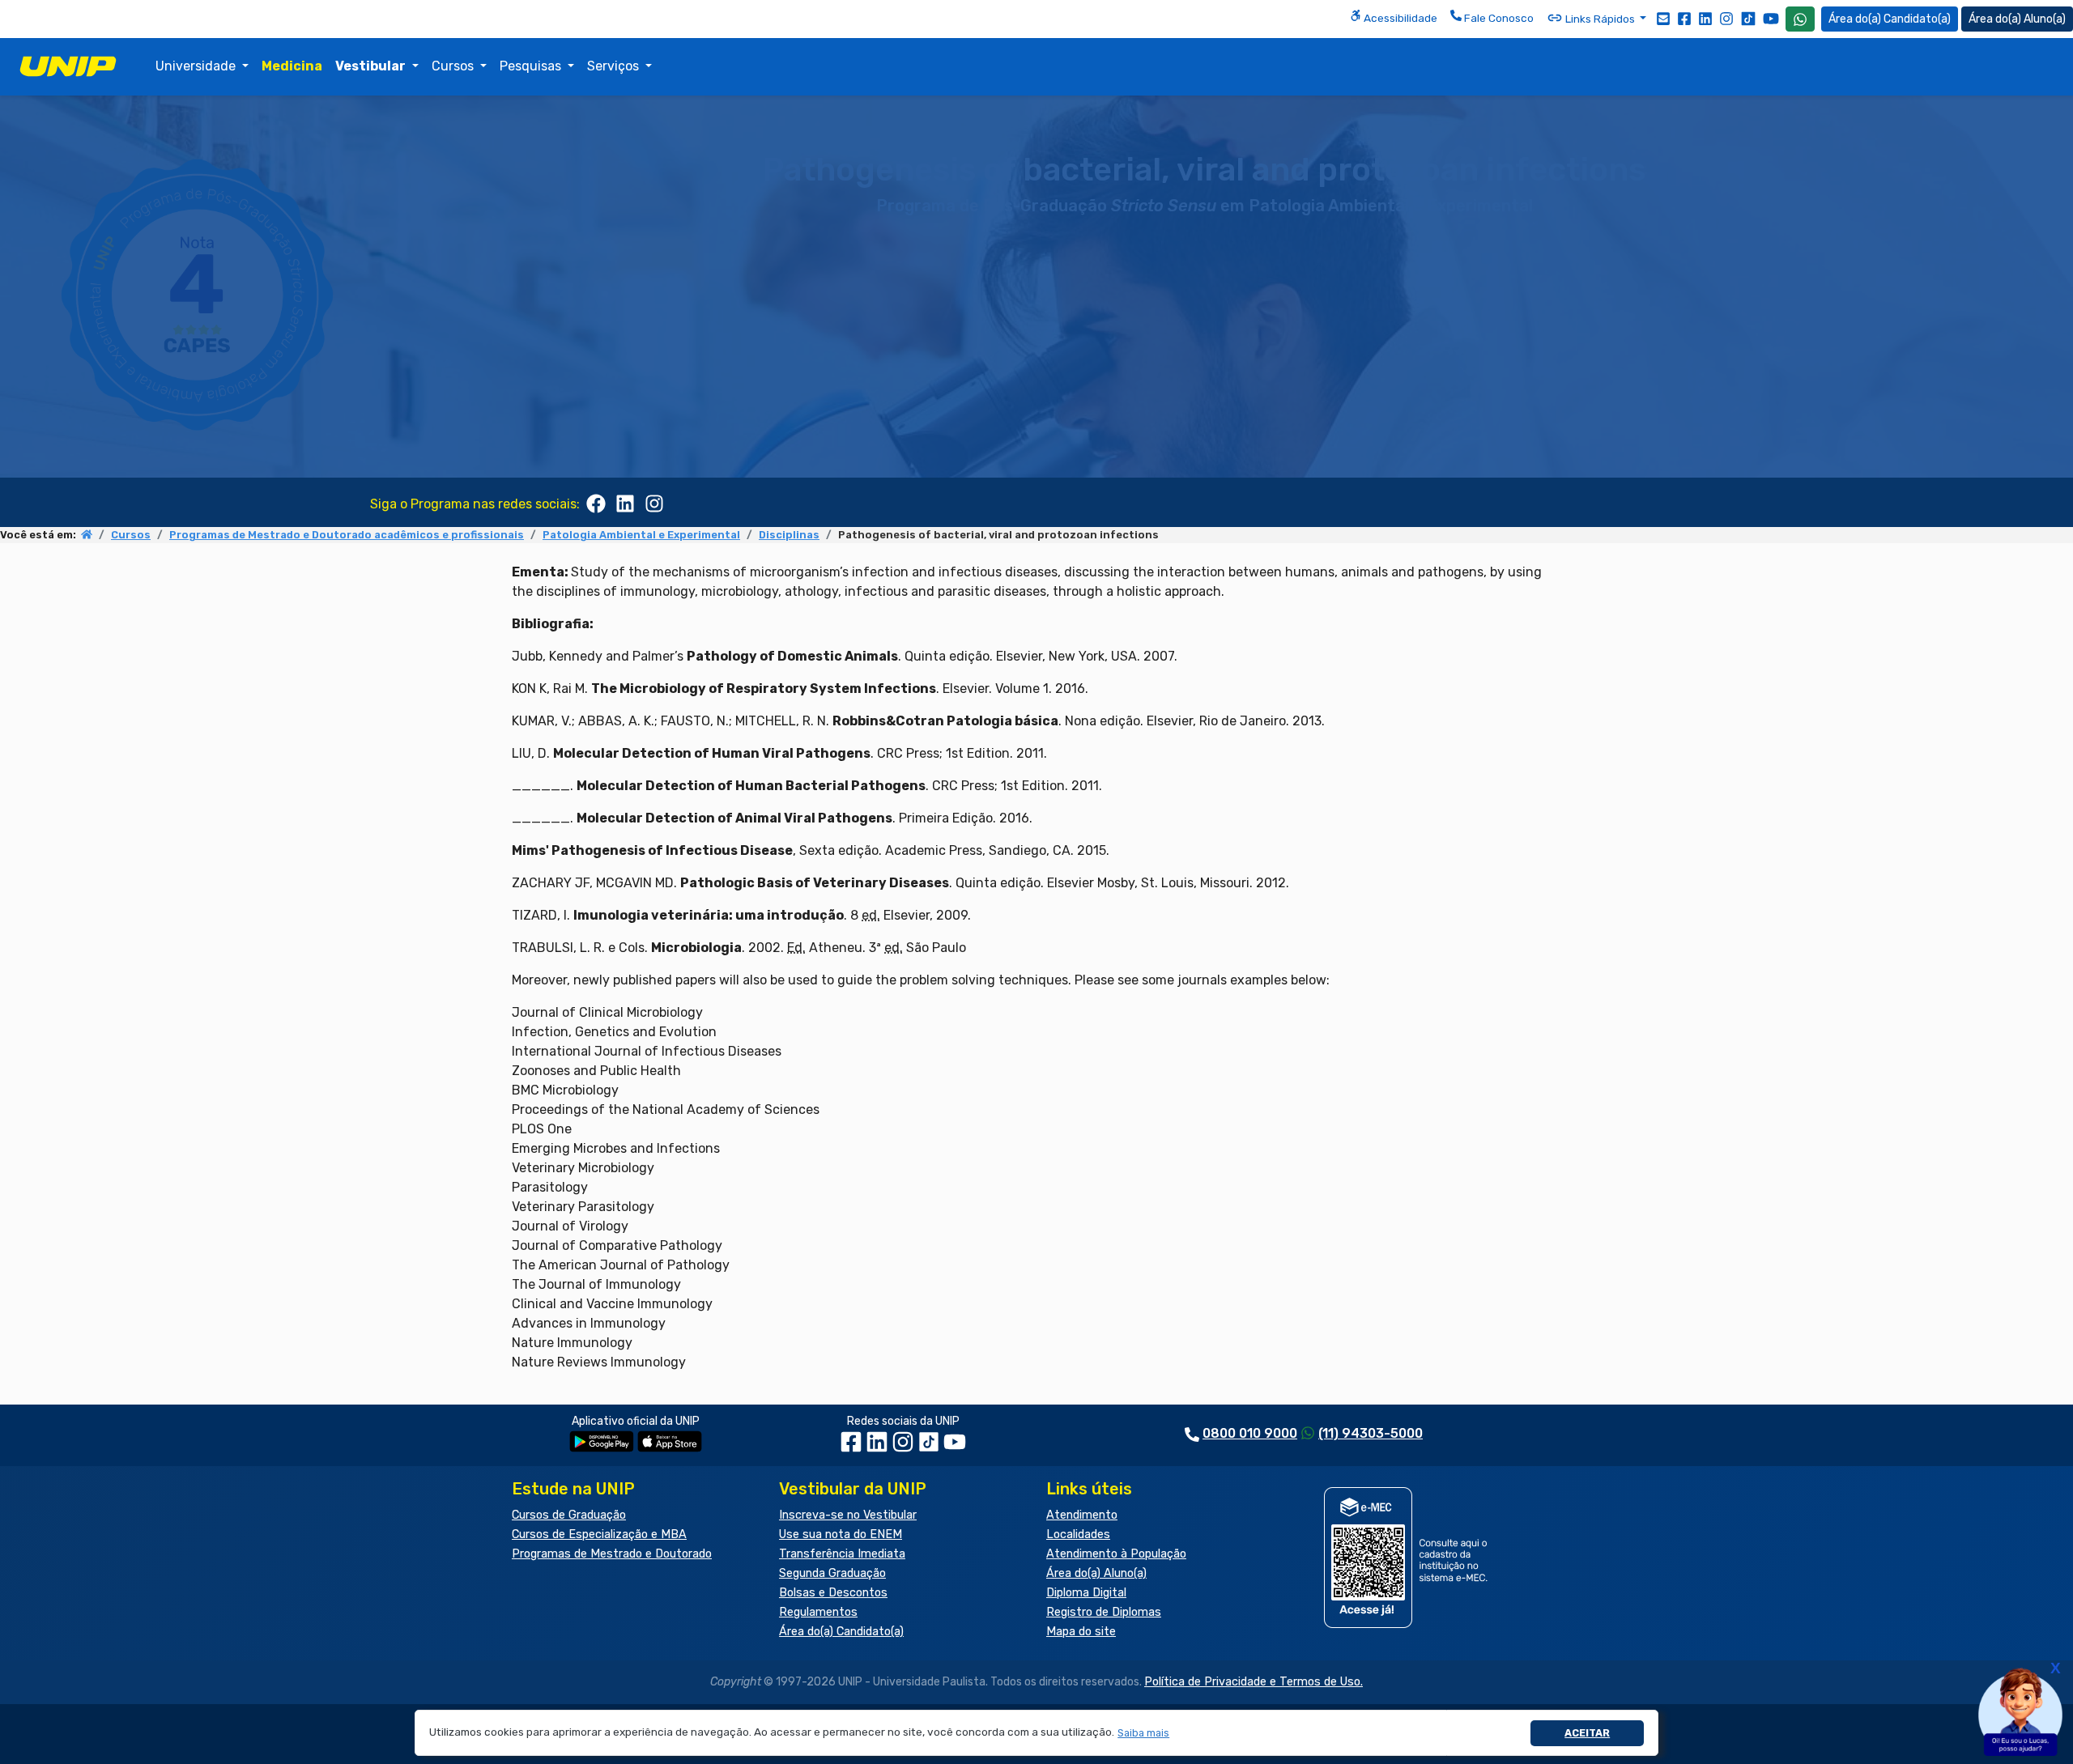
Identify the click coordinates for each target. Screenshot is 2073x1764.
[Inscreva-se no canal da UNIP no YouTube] (1771, 18)
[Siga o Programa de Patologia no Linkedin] (625, 502)
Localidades (1078, 1534)
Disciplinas (789, 535)
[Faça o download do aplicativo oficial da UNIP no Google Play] (602, 1441)
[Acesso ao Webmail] (1663, 18)
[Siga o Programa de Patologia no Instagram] (654, 502)
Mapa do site (1081, 1632)
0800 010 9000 (1250, 1433)
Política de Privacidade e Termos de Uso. (1254, 1682)
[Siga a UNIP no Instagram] (1726, 18)
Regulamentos (818, 1612)
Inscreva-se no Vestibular (848, 1515)
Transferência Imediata (842, 1554)
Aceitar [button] (1587, 1733)
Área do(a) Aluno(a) (1096, 1573)
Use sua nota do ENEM (841, 1534)
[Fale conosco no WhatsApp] (1800, 19)
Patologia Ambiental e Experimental (641, 535)
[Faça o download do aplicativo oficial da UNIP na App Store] (670, 1441)
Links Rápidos (1600, 19)
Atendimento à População (1116, 1554)
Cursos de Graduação (569, 1515)
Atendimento (1082, 1515)
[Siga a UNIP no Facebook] (1684, 18)
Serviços (615, 66)
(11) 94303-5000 (1371, 1433)
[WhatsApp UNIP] (1800, 19)
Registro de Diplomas (1104, 1612)
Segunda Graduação (832, 1573)
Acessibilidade (1399, 18)
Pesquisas (532, 66)
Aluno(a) (2045, 19)
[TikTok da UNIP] (930, 1448)
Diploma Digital (1086, 1593)
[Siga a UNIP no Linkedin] (1705, 18)
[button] (1144, 1733)
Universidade (197, 66)
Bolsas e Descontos (833, 1593)
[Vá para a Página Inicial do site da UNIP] (68, 66)
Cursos (454, 66)
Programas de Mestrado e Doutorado (612, 1554)
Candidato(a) (1917, 19)
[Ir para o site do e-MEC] (1409, 1557)
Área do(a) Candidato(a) (841, 1632)
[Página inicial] (87, 535)
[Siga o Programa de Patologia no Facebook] (596, 502)
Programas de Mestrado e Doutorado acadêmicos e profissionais (347, 535)
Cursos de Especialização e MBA (599, 1534)
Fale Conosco (1498, 18)
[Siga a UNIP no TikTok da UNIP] (1748, 18)
